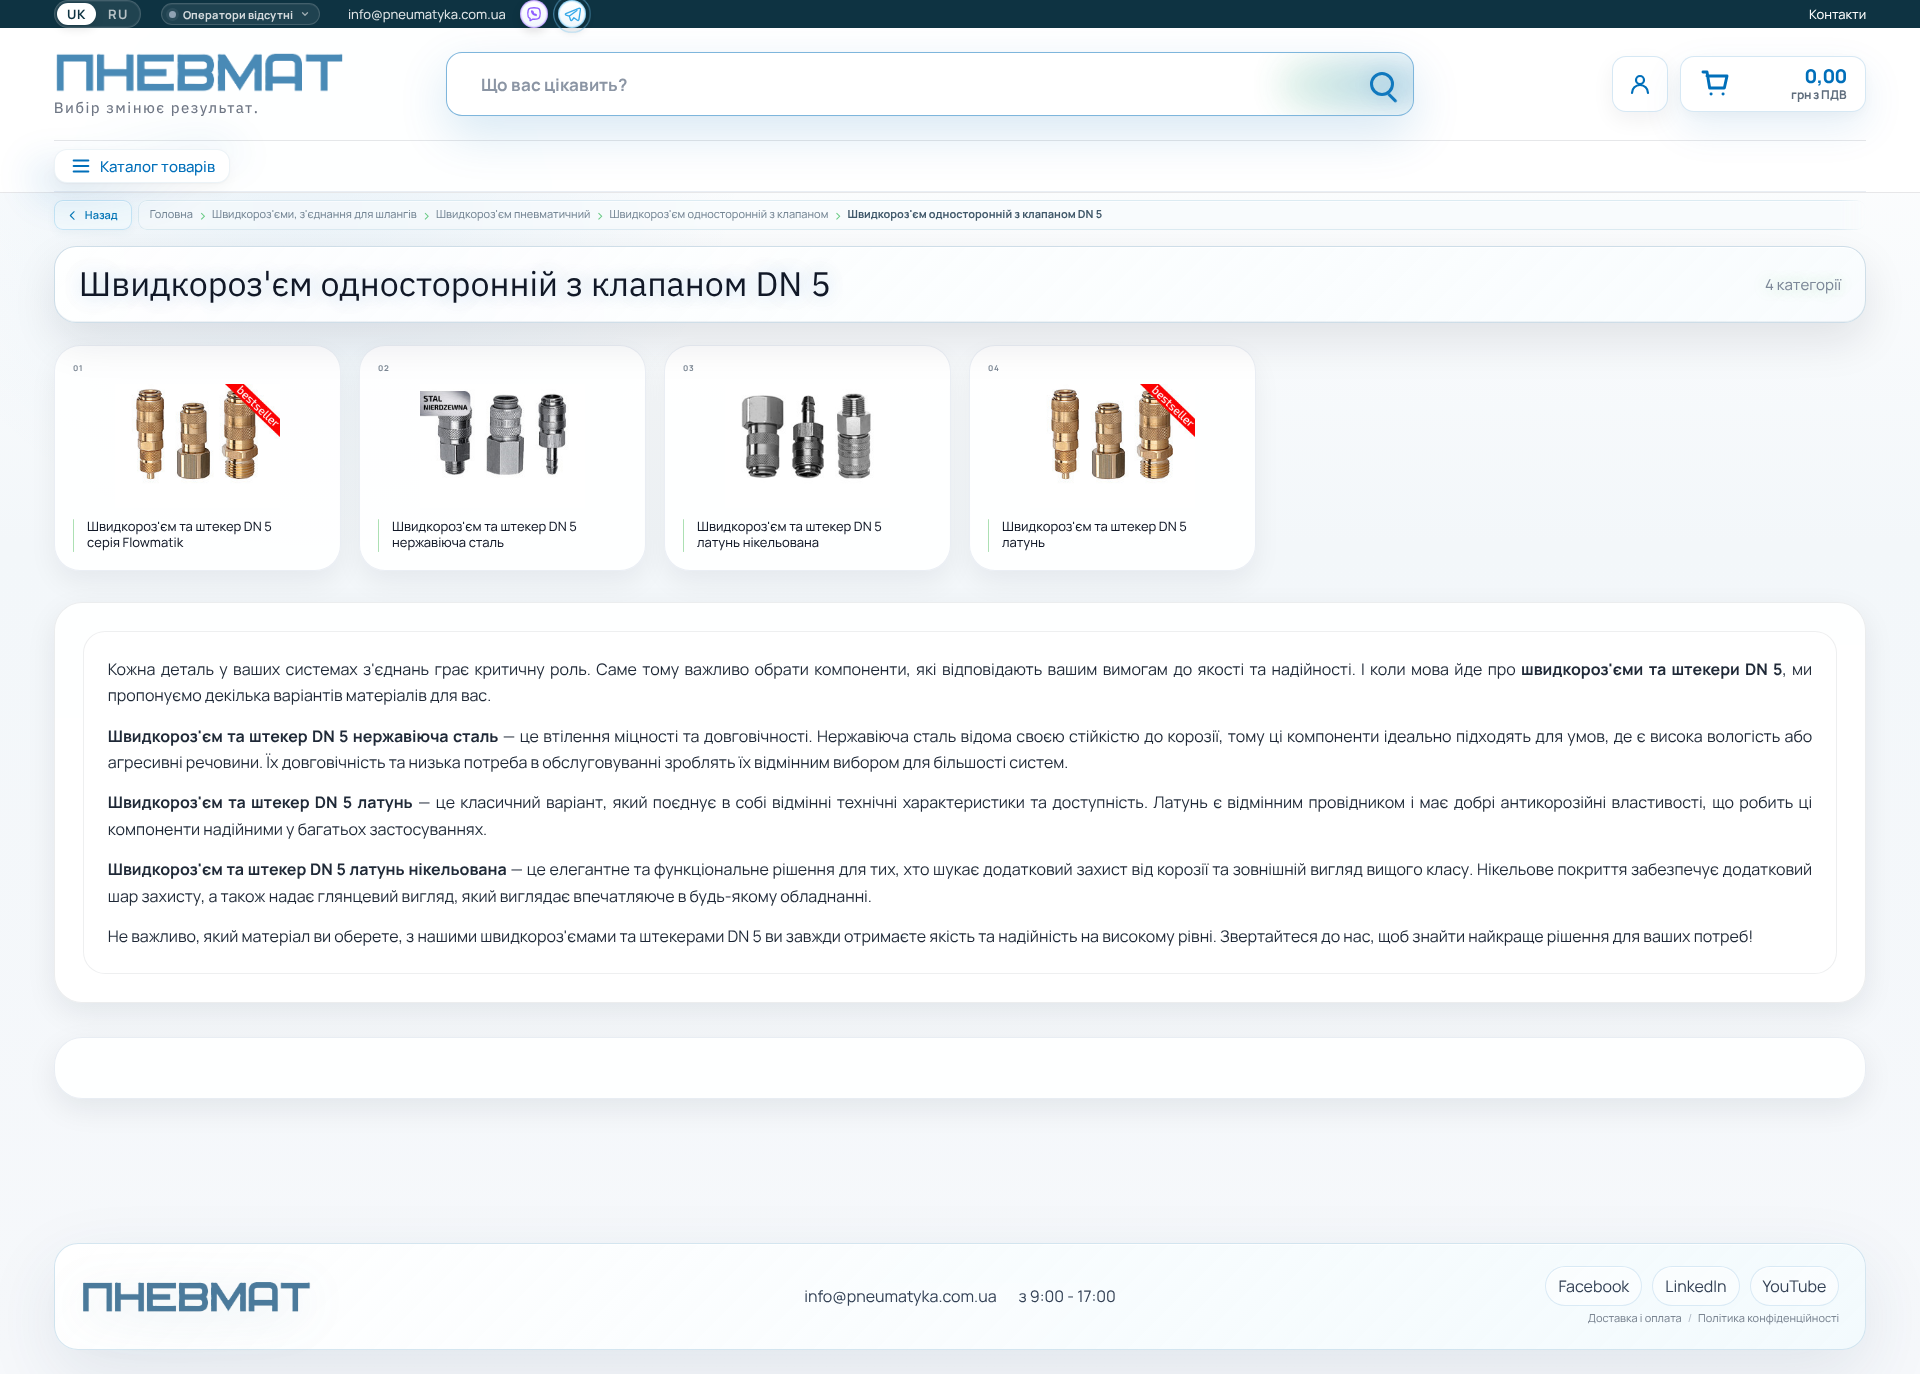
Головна (171, 215)
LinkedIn (1695, 1286)
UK (76, 14)
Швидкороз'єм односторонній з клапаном (719, 215)
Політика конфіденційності (1768, 1319)
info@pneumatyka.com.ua (427, 14)
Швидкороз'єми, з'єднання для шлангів (314, 215)
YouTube (1795, 1286)
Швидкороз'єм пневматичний (513, 215)
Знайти (1384, 84)
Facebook (1593, 1286)
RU (118, 14)
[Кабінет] (1640, 84)
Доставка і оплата (1635, 1319)
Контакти (1837, 14)
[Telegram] (572, 14)
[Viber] (534, 14)
